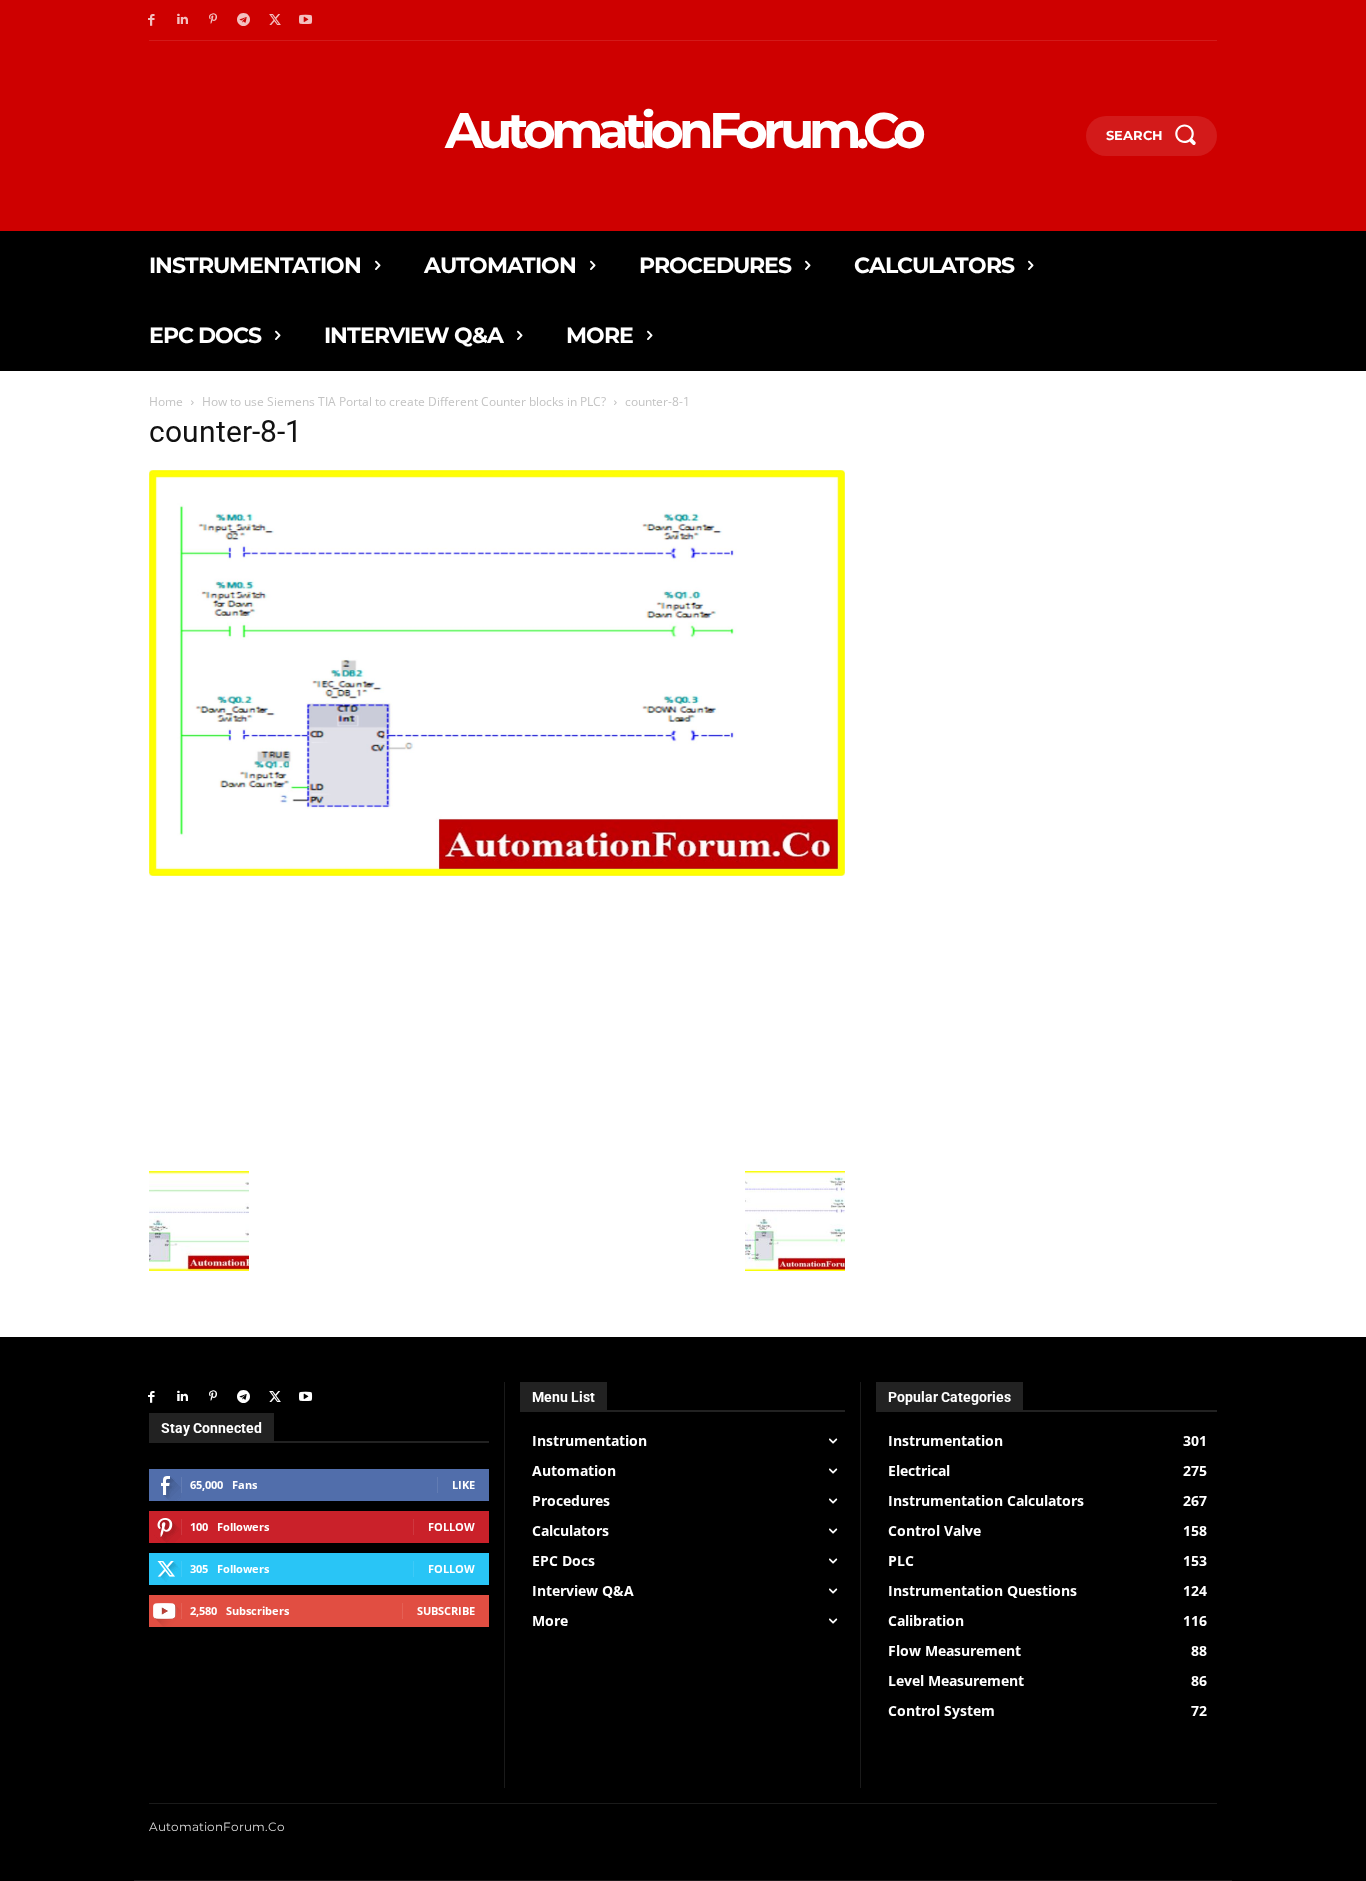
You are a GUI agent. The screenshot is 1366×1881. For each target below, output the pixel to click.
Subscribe (446, 1610)
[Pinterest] (213, 20)
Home (166, 401)
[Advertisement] (497, 1021)
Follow (451, 1526)
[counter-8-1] (497, 870)
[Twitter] (274, 20)
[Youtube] (305, 20)
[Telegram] (243, 20)
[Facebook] (151, 20)
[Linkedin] (182, 20)
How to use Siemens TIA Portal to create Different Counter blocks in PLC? (404, 401)
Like (463, 1484)
